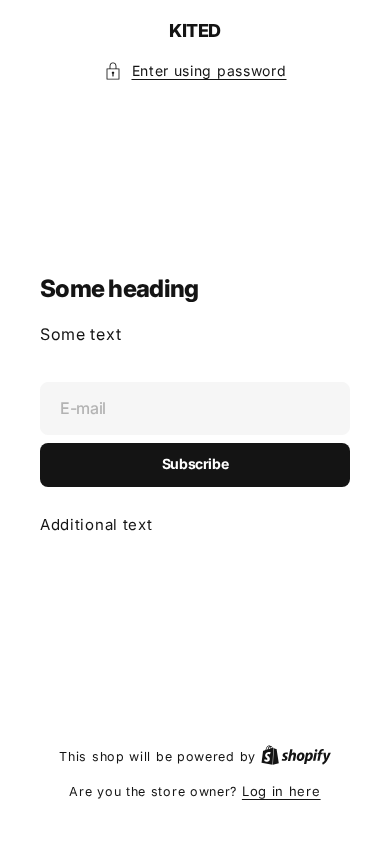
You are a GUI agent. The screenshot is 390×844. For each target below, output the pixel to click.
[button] (195, 71)
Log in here (281, 791)
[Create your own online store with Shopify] (296, 756)
